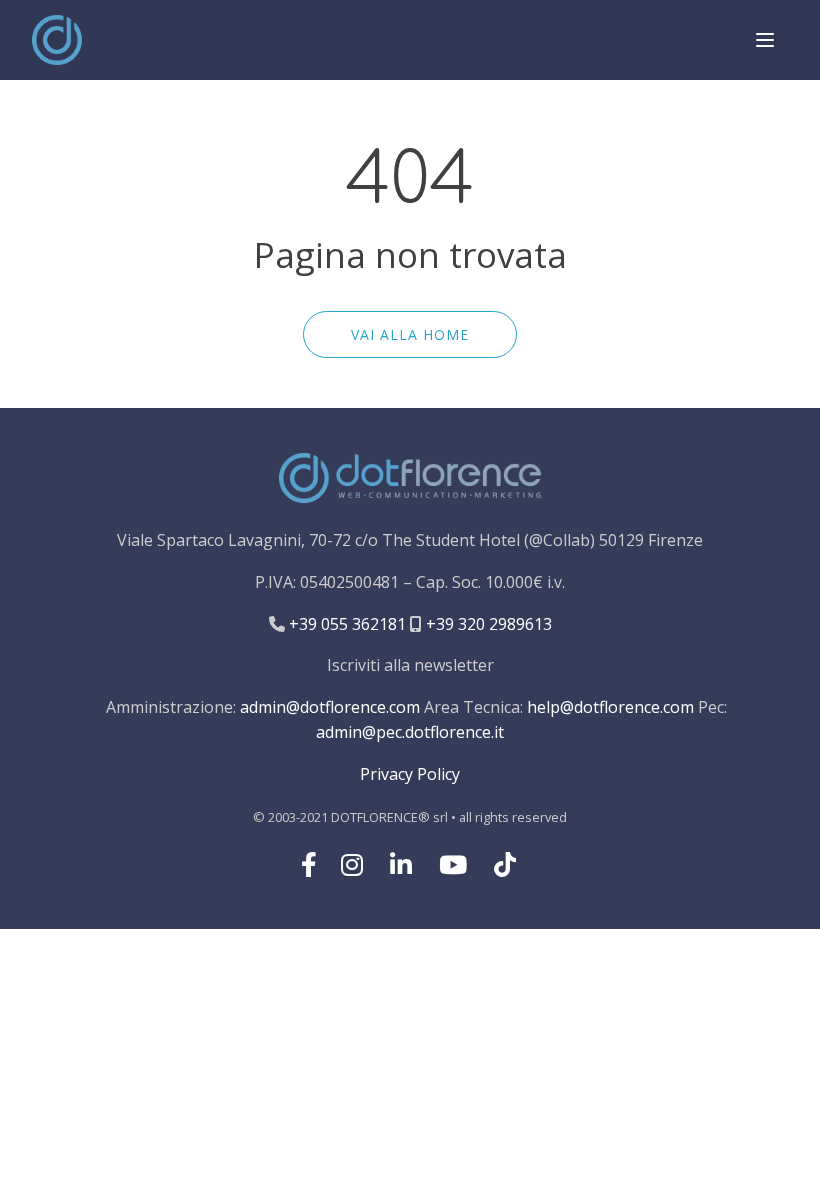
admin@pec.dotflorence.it (410, 732)
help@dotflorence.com (610, 707)
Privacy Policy (410, 774)
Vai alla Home (410, 334)
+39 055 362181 (345, 624)
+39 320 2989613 (487, 624)
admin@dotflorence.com (330, 707)
